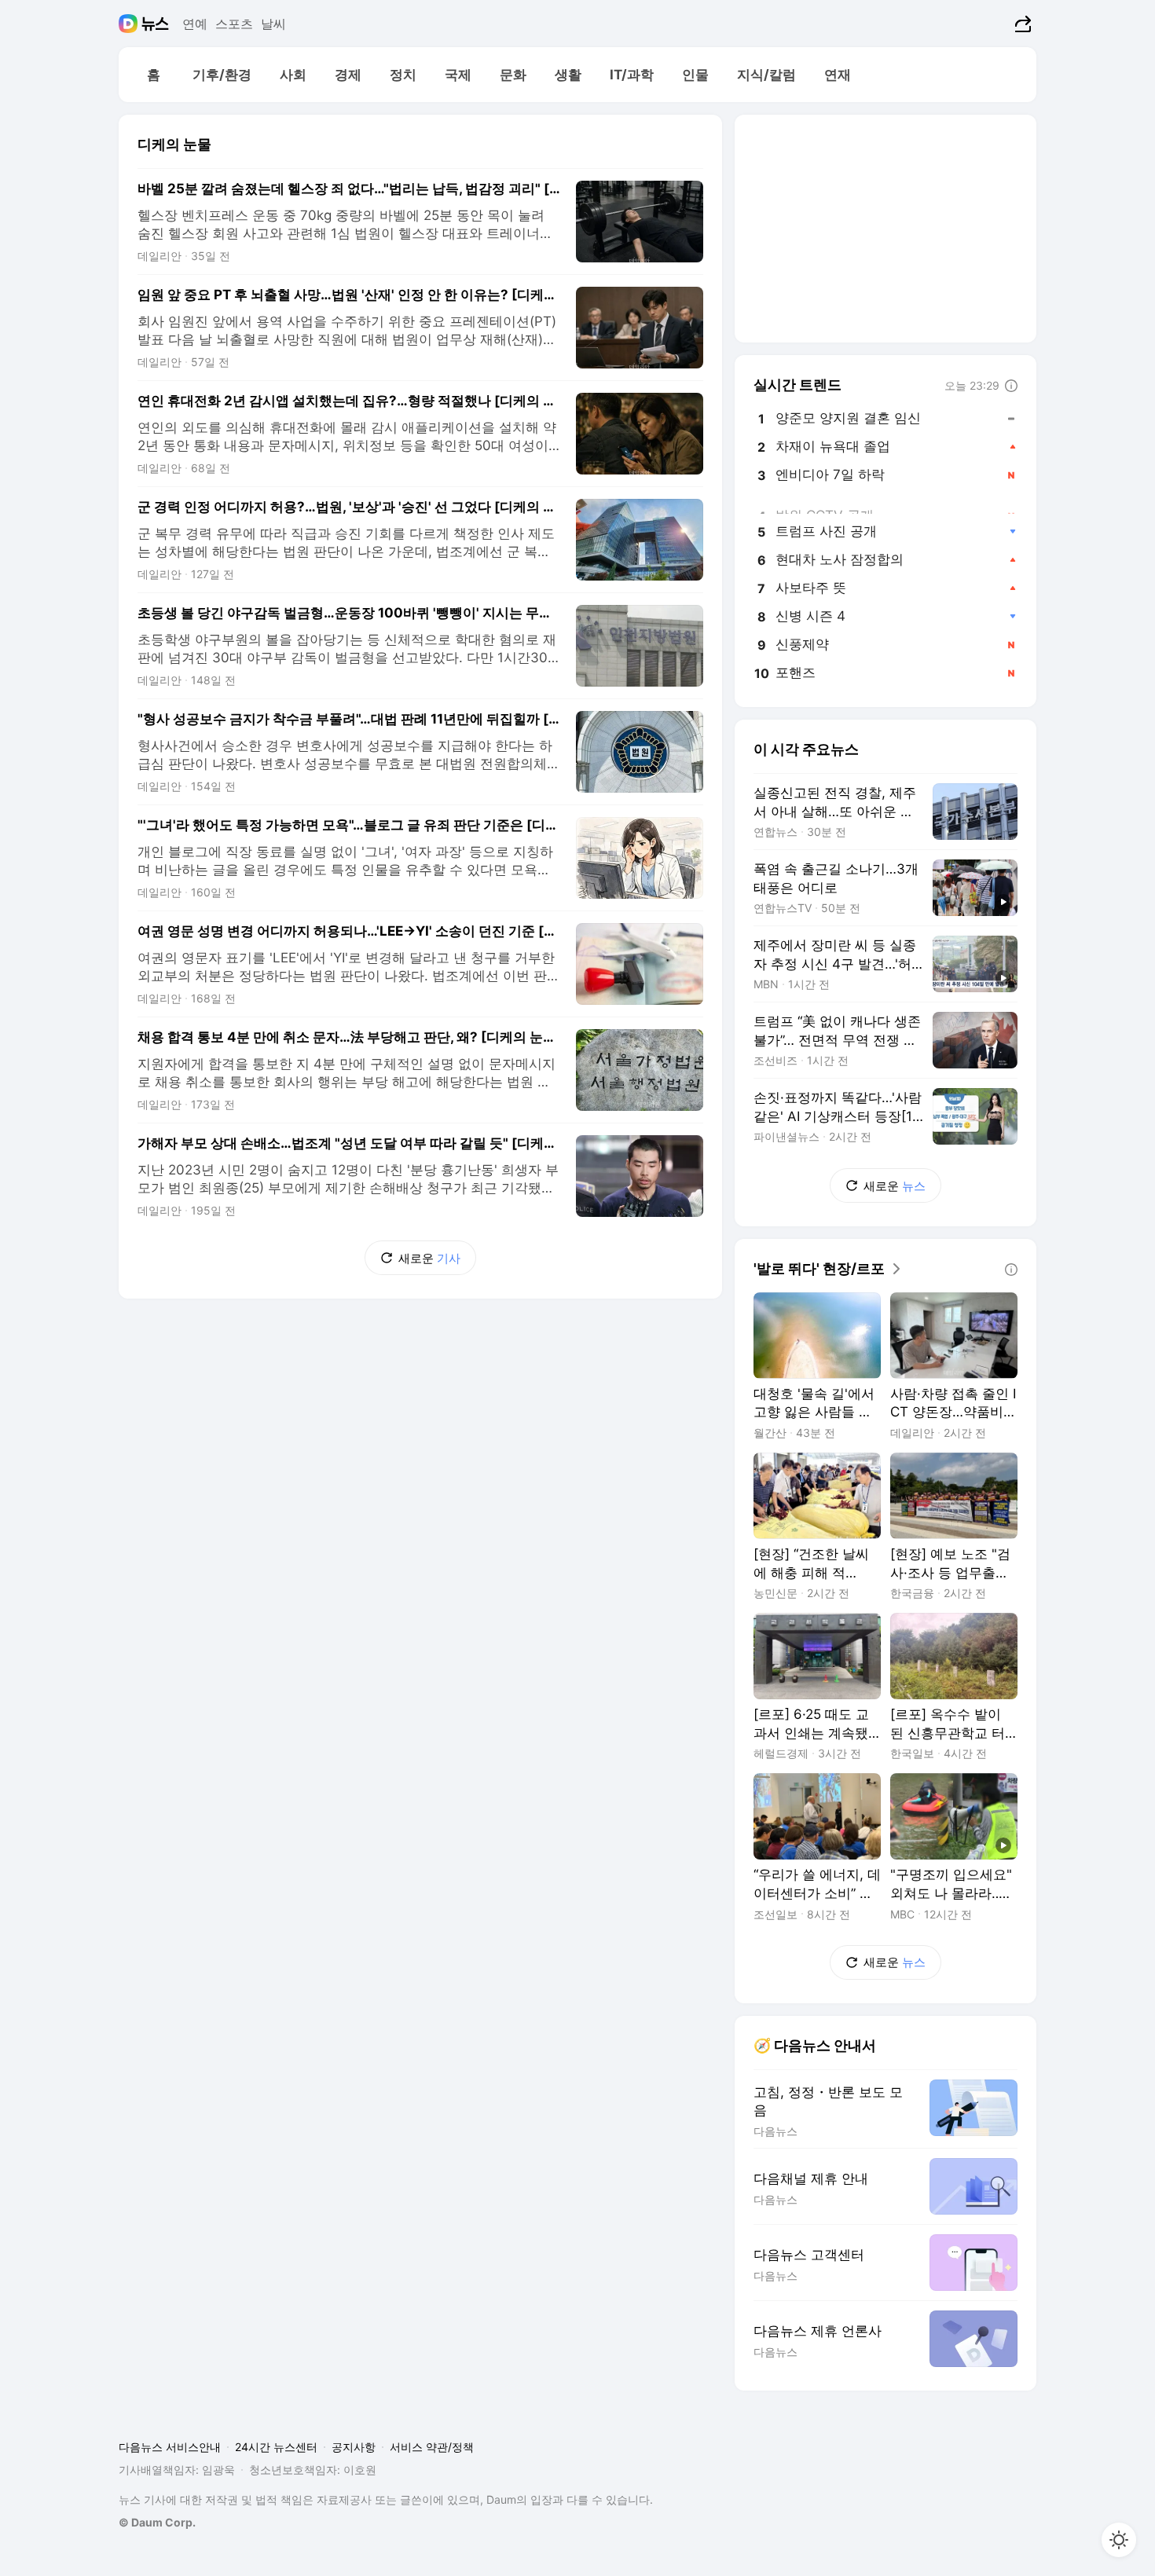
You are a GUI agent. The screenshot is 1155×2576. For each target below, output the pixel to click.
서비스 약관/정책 (432, 2447)
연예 (195, 24)
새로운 (429, 1258)
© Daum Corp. (157, 2522)
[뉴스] (155, 24)
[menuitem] (153, 75)
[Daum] (130, 24)
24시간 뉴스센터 (276, 2447)
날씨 (273, 24)
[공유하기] (1021, 24)
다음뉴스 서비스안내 (170, 2447)
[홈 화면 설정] (1119, 2540)
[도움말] (1011, 386)
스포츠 (234, 24)
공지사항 (354, 2447)
